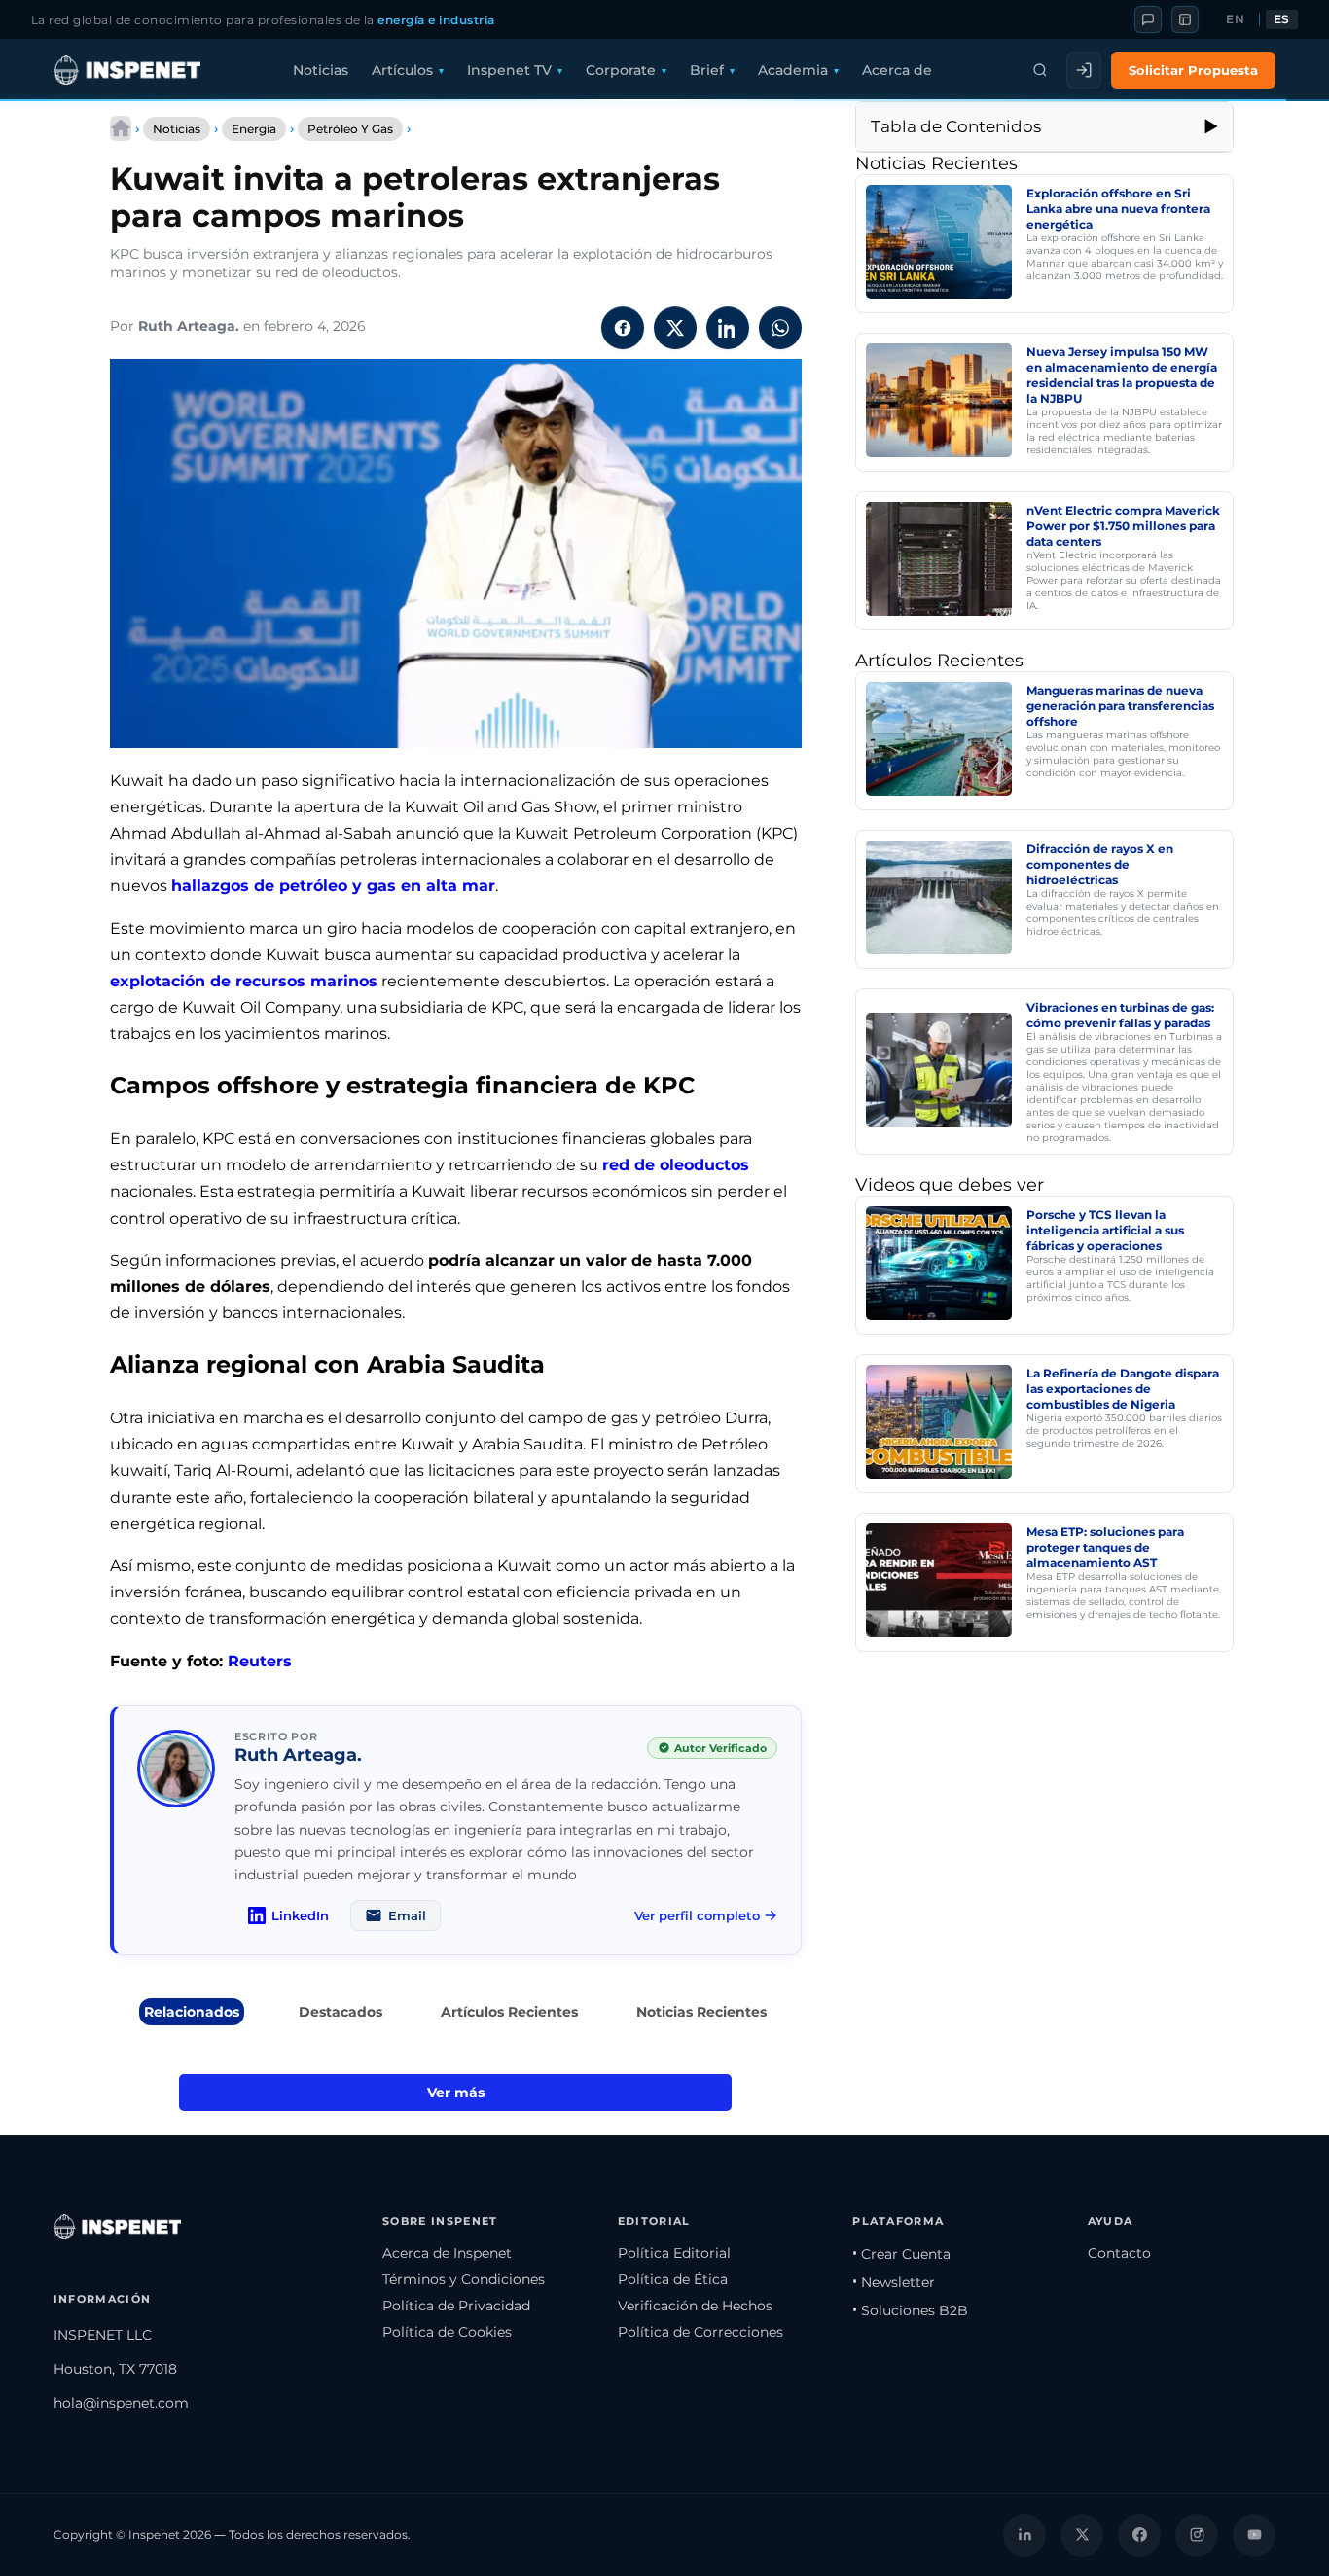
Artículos (402, 70)
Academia (793, 70)
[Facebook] (1139, 2535)
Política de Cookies (447, 2332)
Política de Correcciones (700, 2332)
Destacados (341, 2012)
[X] (1082, 2535)
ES (1282, 19)
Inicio (121, 128)
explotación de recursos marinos (244, 981)
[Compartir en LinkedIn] (728, 328)
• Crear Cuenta (901, 2254)
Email (407, 1915)
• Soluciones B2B (910, 2310)
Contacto (1119, 2253)
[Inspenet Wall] (1185, 19)
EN (1235, 19)
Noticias (321, 70)
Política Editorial (674, 2253)
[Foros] (1148, 19)
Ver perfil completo (697, 1915)
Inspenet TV (509, 70)
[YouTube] (1254, 2535)
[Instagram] (1197, 2535)
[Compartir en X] (675, 328)
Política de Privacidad (456, 2306)
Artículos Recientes (509, 2012)
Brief (707, 70)
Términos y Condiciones (464, 2279)
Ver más (456, 2093)
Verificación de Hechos (695, 2306)
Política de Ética (673, 2279)
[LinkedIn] (1024, 2535)
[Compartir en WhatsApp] (780, 328)
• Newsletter (894, 2282)
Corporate (621, 70)
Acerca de (897, 70)
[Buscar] (1040, 70)
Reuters (260, 1661)
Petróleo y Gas (350, 129)
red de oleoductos (676, 1165)
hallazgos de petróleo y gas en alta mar (333, 886)
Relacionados (192, 2012)
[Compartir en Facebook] (623, 328)
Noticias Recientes (701, 2012)
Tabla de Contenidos (956, 126)
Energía (254, 129)
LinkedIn (300, 1915)
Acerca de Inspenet (447, 2253)
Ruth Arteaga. (189, 326)
